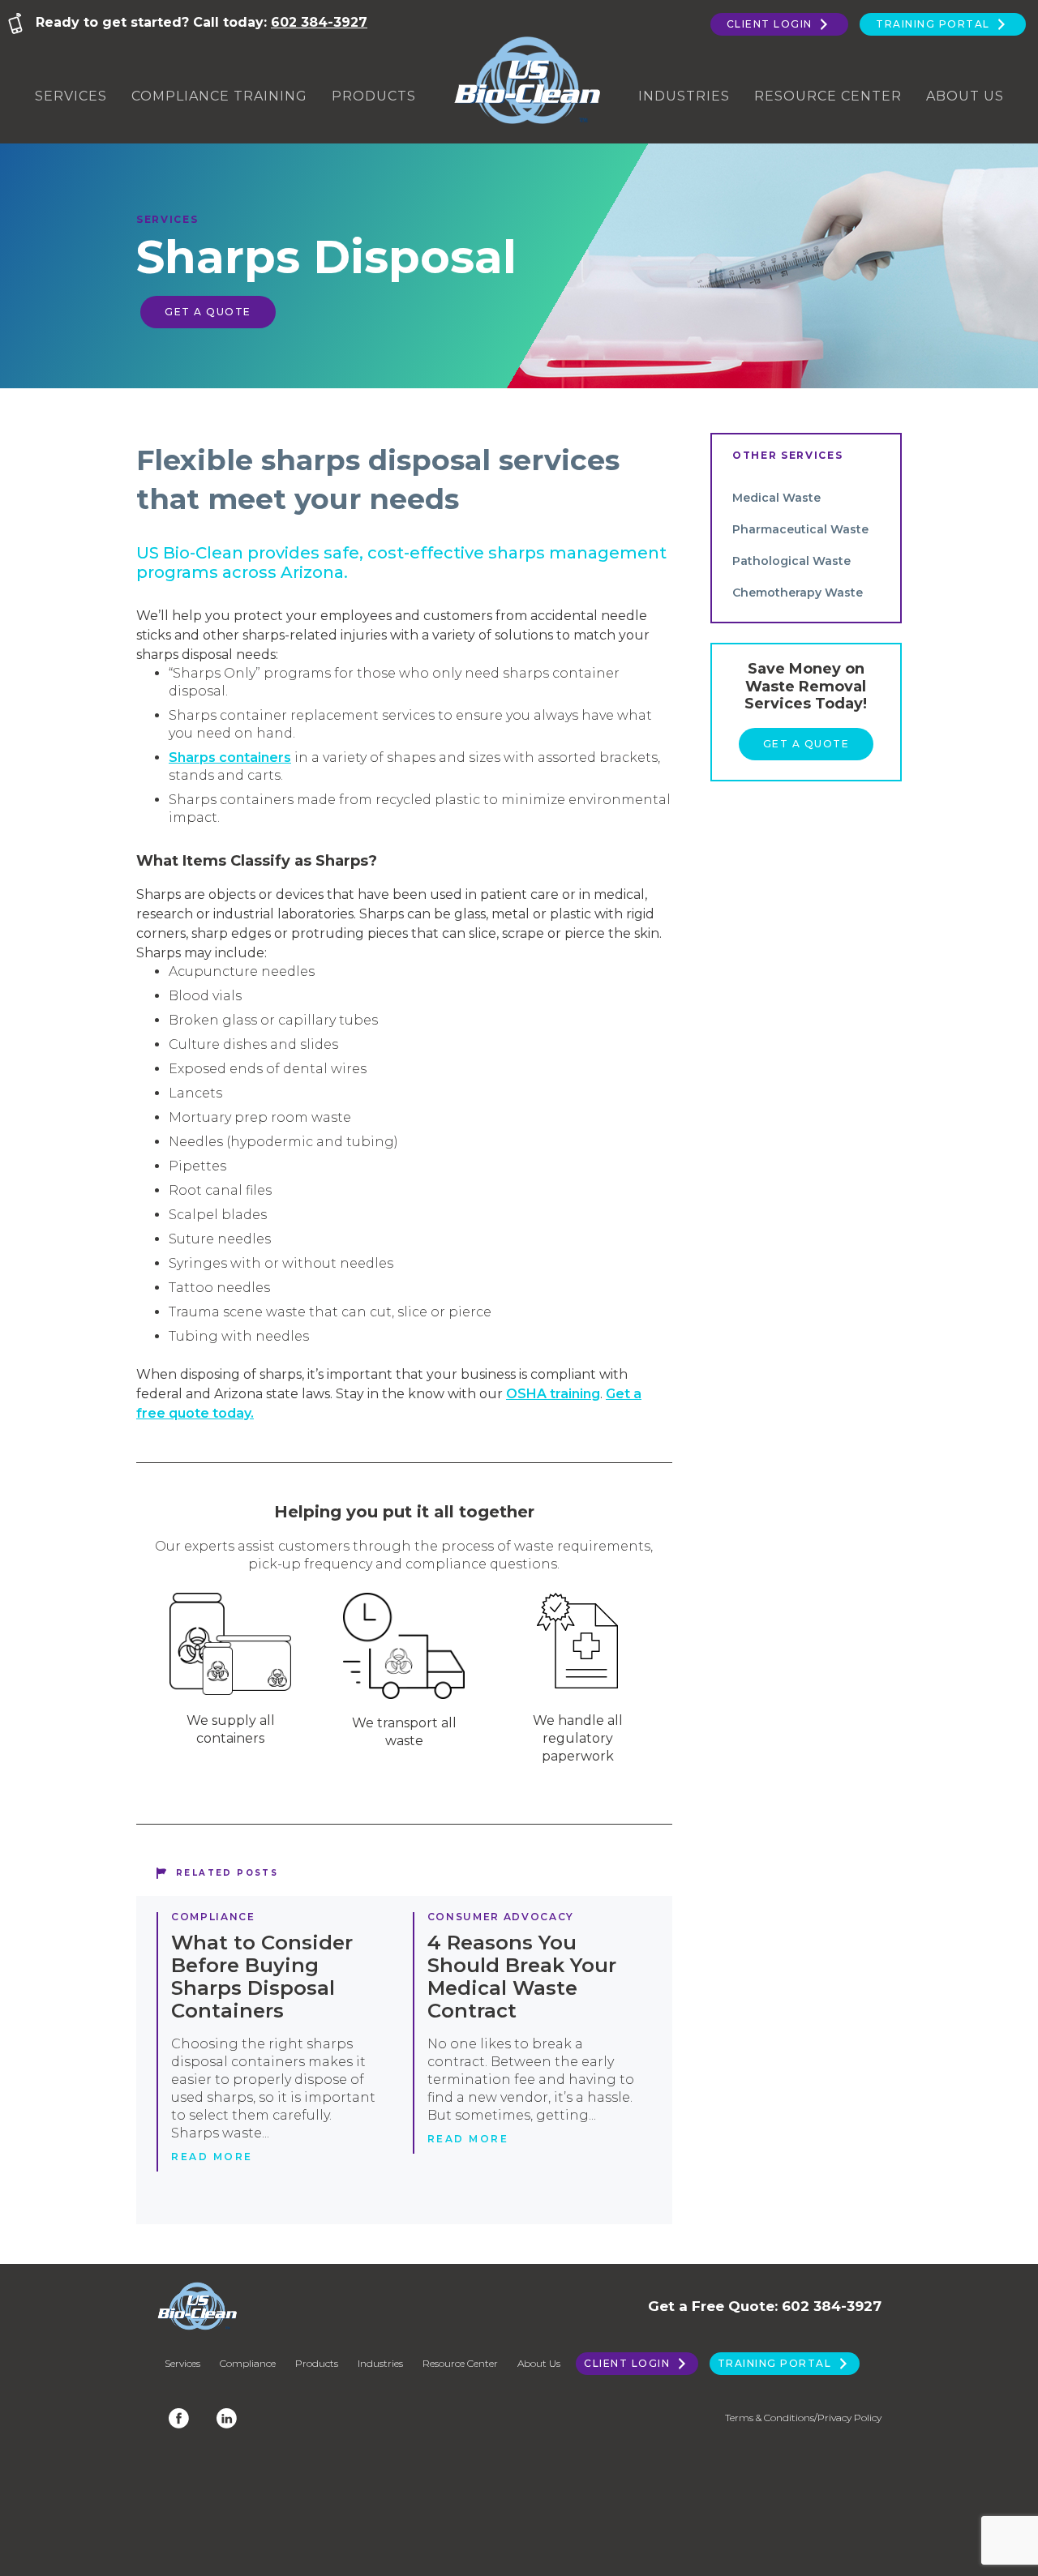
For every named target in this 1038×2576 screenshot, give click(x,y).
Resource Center (828, 96)
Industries (684, 96)
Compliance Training (219, 96)
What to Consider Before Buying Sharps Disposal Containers (262, 1977)
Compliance (213, 1917)
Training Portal (935, 24)
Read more (212, 2157)
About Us (965, 96)
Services (71, 96)
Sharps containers (230, 757)
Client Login (772, 24)
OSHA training (553, 1394)
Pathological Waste (791, 561)
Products (374, 96)
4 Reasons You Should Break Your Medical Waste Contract (522, 1977)
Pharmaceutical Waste (800, 529)
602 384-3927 (319, 22)
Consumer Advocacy (501, 1917)
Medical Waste (776, 498)
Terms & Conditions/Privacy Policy (803, 2418)
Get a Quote (208, 312)
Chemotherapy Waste (798, 593)
